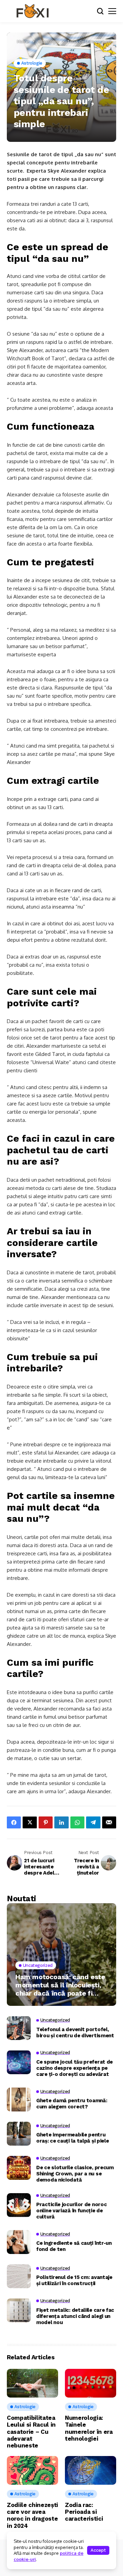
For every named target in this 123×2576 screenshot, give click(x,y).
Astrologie (48, 41)
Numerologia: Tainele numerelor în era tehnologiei (89, 2428)
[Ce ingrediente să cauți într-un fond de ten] (19, 2242)
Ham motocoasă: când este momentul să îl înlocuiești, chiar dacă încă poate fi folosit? (60, 1985)
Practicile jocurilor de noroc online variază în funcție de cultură (71, 2211)
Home (23, 41)
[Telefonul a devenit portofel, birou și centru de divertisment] (19, 2028)
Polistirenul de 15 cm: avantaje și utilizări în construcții (74, 2280)
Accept (98, 2550)
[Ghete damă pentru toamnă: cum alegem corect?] (19, 2099)
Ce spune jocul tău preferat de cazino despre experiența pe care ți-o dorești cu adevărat (74, 2068)
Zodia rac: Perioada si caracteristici (84, 2512)
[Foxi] (32, 11)
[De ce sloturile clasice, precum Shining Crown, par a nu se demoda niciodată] (19, 2168)
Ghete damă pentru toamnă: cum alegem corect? (72, 2104)
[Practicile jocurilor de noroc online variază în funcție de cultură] (19, 2205)
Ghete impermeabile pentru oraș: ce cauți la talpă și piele (72, 2138)
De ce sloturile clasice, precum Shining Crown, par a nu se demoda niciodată (75, 2174)
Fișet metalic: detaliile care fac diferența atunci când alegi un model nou (75, 2316)
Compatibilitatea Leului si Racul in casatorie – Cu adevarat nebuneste (31, 2432)
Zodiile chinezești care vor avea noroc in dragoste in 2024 (32, 2515)
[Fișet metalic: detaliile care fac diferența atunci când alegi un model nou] (19, 2310)
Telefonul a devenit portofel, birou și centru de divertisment (75, 2032)
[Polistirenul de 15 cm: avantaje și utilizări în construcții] (19, 2276)
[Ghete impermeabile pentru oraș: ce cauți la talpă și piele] (19, 2134)
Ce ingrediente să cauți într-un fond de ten (74, 2246)
